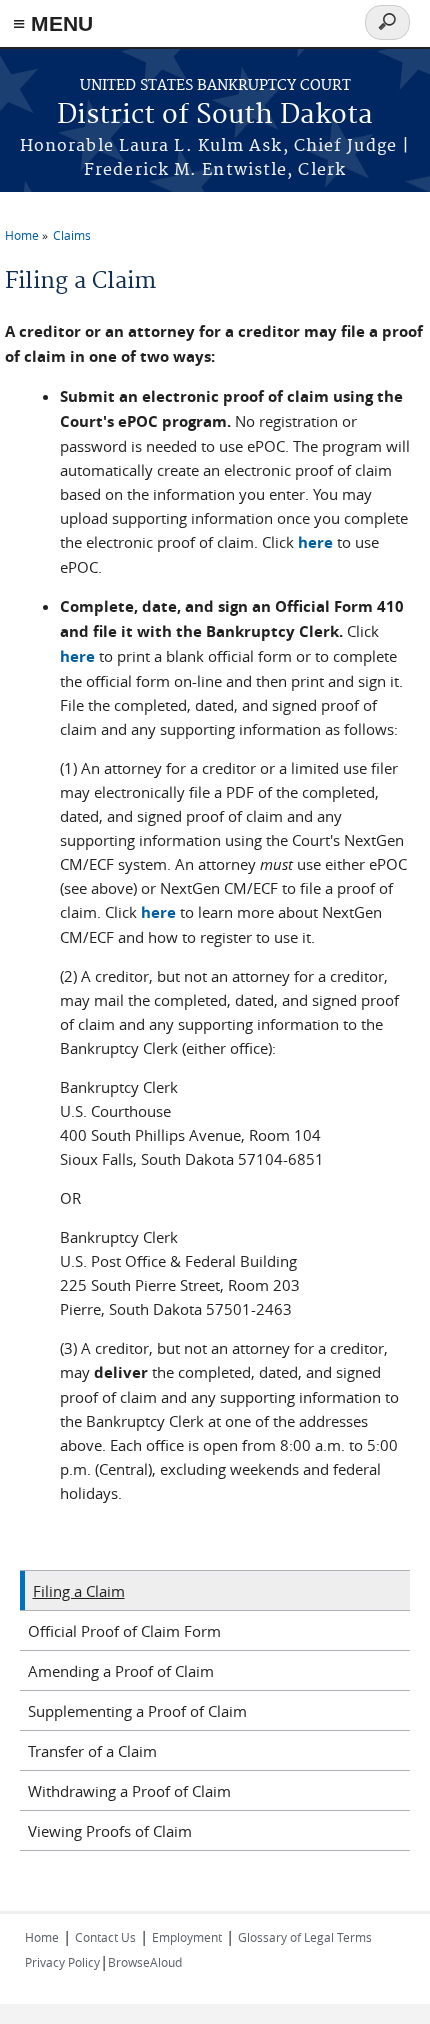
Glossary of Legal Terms (305, 1937)
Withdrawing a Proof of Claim (129, 1791)
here (315, 542)
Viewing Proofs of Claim (110, 1831)
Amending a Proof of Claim (121, 1671)
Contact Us (105, 1937)
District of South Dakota (215, 115)
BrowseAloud (145, 1962)
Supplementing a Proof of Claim (137, 1711)
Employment (187, 1937)
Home (22, 235)
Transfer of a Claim (92, 1751)
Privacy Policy (62, 1962)
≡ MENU (53, 23)
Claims (72, 235)
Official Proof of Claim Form (124, 1631)
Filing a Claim (79, 1591)
